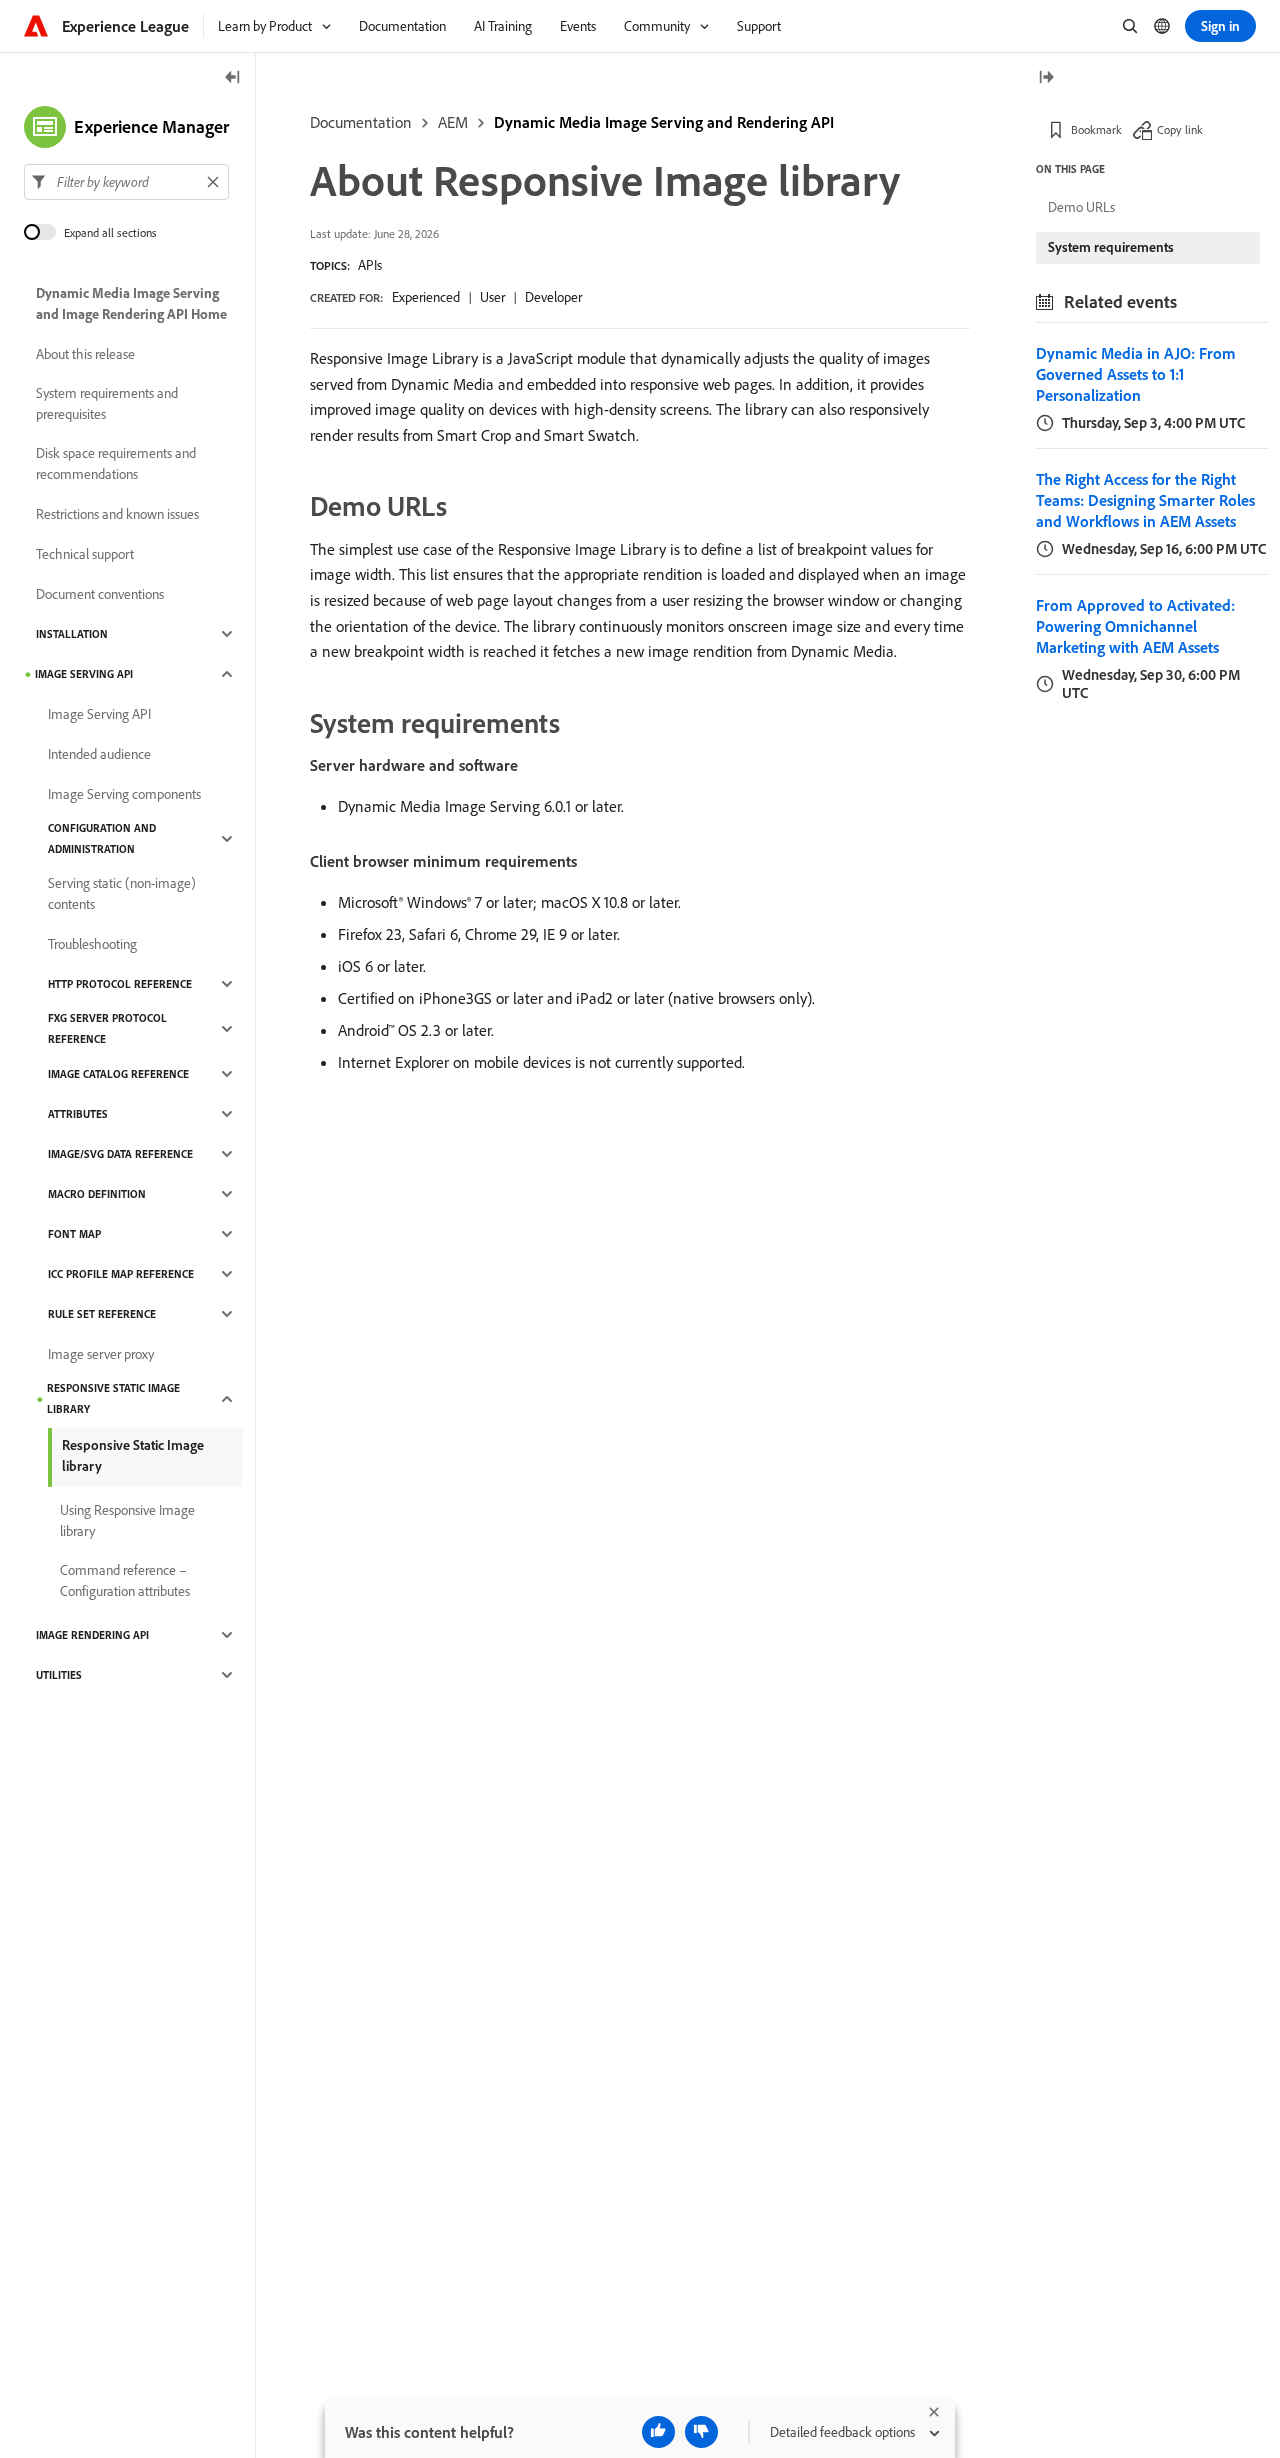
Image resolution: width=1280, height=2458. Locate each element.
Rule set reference (102, 1314)
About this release (85, 354)
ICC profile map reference (121, 1274)
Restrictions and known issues (117, 514)
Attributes (78, 1114)
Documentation (361, 122)
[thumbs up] (658, 2432)
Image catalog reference (118, 1074)
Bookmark (1096, 129)
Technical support (85, 554)
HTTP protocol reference (120, 984)
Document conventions (100, 594)
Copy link (1180, 129)
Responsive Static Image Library (113, 1398)
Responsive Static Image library (133, 1455)
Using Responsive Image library (127, 1520)
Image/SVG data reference (120, 1154)
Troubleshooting (92, 944)
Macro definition (97, 1194)
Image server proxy (101, 1354)
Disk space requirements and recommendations (116, 463)
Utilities (59, 1675)
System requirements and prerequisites (107, 403)
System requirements (1111, 247)
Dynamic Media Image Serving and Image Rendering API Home (131, 303)
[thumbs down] (701, 2432)
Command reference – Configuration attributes (125, 1580)
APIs (370, 265)
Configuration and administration (102, 838)
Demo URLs (1081, 207)
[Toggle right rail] (1046, 78)
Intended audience (99, 754)
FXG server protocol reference (107, 1028)
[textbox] (126, 182)
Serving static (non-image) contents (122, 893)
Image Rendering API (92, 1635)
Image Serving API (84, 674)
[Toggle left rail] (233, 78)
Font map (74, 1234)
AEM (453, 122)
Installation (72, 634)
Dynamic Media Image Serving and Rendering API (664, 122)
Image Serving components (124, 794)
